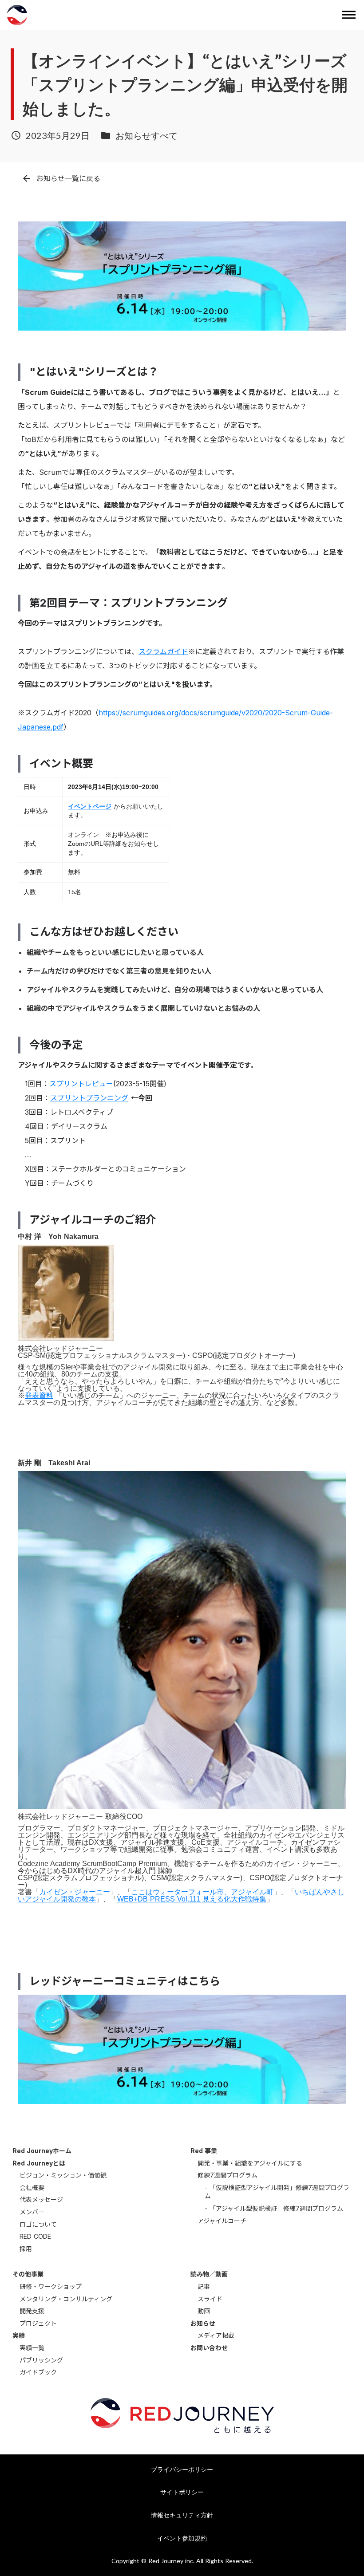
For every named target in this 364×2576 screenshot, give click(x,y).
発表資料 (39, 1395)
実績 (19, 2335)
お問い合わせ (209, 2348)
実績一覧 (32, 2348)
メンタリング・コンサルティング (66, 2299)
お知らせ (203, 2323)
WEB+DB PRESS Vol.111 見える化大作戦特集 (192, 1899)
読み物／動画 (209, 2274)
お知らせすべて (146, 135)
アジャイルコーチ (222, 2221)
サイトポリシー (182, 2492)
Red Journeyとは (39, 2163)
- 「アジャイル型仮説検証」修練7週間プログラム (274, 2208)
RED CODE (35, 2236)
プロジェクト (38, 2323)
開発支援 (32, 2311)
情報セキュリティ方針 (182, 2515)
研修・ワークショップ (51, 2286)
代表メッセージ (41, 2199)
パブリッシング (41, 2360)
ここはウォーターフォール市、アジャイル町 (202, 1892)
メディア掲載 (216, 2335)
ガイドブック (38, 2372)
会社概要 (32, 2187)
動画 (204, 2311)
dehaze (349, 15)
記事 (204, 2286)
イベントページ (90, 806)
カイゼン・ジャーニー (75, 1892)
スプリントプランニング (89, 1098)
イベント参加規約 (182, 2538)
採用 (26, 2249)
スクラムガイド (163, 651)
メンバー (32, 2212)
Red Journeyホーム (42, 2151)
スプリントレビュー (81, 1084)
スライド (210, 2299)
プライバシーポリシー (182, 2469)
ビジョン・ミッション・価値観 (63, 2175)
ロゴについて (38, 2224)
